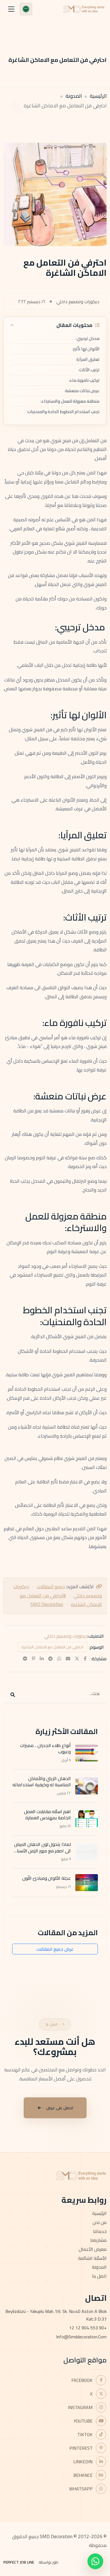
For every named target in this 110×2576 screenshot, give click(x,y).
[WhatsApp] (59, 1659)
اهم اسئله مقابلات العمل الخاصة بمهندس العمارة (47, 1815)
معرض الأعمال (93, 2249)
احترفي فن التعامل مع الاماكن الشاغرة (52, 1647)
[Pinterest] (34, 1659)
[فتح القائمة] (11, 9)
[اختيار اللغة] (26, 9)
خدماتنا (100, 2231)
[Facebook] (85, 1659)
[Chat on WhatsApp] (95, 2561)
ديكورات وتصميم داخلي (66, 1636)
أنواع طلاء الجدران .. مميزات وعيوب (45, 1748)
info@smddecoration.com (81, 2337)
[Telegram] (50, 1659)
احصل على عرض (60, 2108)
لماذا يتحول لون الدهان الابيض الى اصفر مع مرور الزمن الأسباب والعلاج (42, 1851)
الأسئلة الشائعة (92, 2258)
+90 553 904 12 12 (88, 2328)
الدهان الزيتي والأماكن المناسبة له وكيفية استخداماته (42, 1781)
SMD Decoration (47, 1604)
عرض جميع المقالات (55, 1949)
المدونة (74, 96)
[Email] (68, 1659)
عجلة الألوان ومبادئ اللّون (47, 1878)
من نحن (100, 2222)
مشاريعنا (98, 2240)
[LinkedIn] (42, 1659)
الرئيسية (98, 96)
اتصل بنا (99, 2276)
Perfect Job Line (19, 2562)
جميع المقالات (51, 1587)
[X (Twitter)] (77, 1659)
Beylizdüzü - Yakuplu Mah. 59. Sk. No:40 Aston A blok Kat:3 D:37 (56, 2315)
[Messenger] (25, 1659)
